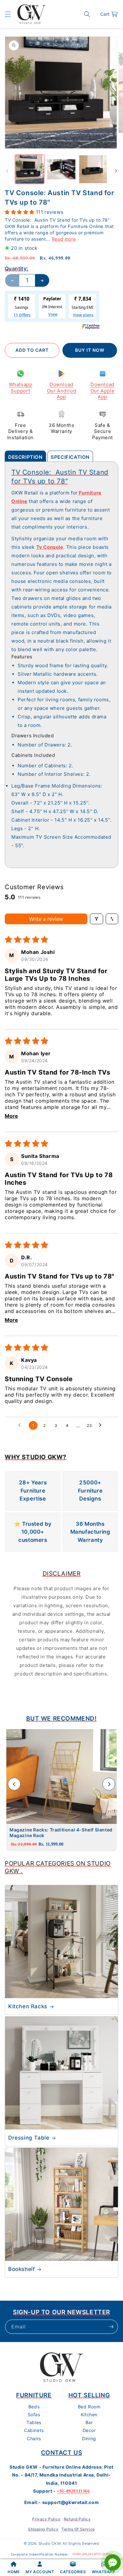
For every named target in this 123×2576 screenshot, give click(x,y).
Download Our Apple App (102, 391)
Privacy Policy (46, 2519)
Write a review (46, 919)
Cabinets (34, 2430)
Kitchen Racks (28, 2006)
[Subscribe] (111, 2327)
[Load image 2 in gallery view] (61, 169)
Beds (34, 2407)
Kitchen (89, 2414)
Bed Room (89, 2407)
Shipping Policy (43, 2529)
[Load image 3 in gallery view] (93, 169)
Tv (40, 547)
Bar (89, 2422)
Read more (64, 239)
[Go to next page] (102, 1425)
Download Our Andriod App (62, 391)
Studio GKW (50, 2543)
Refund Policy (77, 2519)
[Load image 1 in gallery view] (30, 169)
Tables (34, 2422)
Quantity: (17, 268)
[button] (8, 14)
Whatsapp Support (21, 388)
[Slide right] (116, 171)
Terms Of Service (78, 2529)
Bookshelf (21, 2269)
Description (25, 457)
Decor (89, 2430)
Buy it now (90, 350)
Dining (89, 2438)
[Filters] (97, 919)
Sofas (34, 2414)
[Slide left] (7, 171)
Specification (70, 457)
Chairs (34, 2438)
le (61, 547)
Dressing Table (29, 2138)
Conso (51, 547)
